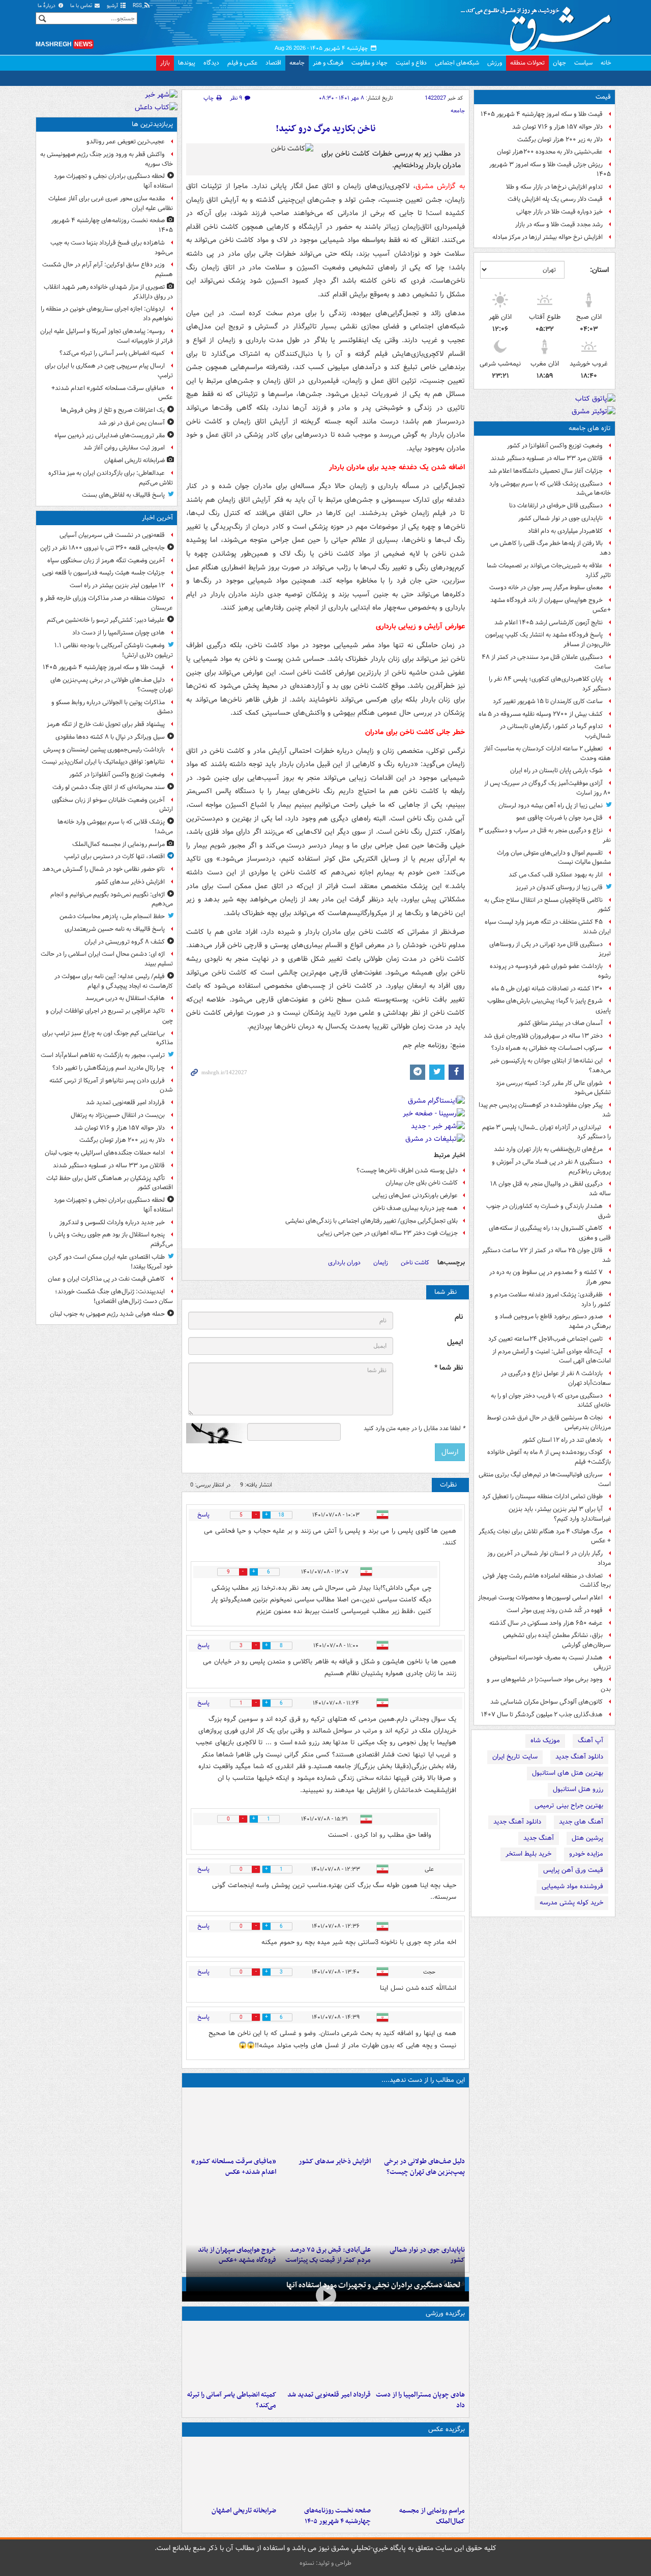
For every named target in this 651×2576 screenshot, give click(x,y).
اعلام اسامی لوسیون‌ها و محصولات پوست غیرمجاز (540, 1598)
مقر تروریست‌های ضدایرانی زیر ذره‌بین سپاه (110, 435)
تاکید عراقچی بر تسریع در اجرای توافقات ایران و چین (109, 1016)
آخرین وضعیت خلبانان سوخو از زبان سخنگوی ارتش (112, 805)
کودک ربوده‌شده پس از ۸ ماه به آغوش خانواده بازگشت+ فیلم (549, 1457)
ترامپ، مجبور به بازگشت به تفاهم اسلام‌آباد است (103, 1055)
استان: (599, 270)
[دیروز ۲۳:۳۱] (325, 2210)
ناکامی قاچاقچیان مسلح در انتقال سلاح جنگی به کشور (548, 905)
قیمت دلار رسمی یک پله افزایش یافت (555, 199)
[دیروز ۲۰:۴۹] (231, 2210)
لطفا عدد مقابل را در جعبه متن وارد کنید (414, 1429)
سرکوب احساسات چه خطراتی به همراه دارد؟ (547, 1048)
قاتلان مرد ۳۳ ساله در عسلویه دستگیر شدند (547, 458)
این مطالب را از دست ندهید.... (423, 2080)
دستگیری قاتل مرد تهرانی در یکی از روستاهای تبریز (550, 949)
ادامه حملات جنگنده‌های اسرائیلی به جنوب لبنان (105, 1153)
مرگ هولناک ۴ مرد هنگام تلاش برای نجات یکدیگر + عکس (545, 1536)
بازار (165, 63)
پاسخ (203, 1515)
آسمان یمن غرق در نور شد (131, 423)
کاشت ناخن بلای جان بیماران (422, 1183)
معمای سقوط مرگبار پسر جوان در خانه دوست (546, 587)
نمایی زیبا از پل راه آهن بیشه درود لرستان (551, 806)
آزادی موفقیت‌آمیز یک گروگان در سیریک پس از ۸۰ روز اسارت (548, 788)
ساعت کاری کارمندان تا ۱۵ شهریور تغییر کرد (548, 701)
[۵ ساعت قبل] (231, 2355)
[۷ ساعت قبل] (325, 2471)
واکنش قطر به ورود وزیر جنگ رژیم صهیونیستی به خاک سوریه (107, 159)
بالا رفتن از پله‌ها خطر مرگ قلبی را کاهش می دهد (551, 548)
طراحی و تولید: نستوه (325, 2563)
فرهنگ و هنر (328, 63)
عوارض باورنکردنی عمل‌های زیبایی (415, 1195)
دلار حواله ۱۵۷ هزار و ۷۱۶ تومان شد (557, 127)
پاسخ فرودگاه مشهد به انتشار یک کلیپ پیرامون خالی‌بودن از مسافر (548, 640)
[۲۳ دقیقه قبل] (420, 2355)
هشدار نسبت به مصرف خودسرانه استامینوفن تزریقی (550, 1662)
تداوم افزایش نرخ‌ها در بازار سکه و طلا (554, 187)
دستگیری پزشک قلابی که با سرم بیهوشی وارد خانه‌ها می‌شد (550, 489)
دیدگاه (211, 63)
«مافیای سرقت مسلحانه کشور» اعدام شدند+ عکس (234, 2167)
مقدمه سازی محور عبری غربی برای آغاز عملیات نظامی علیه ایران (111, 203)
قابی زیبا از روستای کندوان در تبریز (559, 887)
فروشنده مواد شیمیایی (572, 1886)
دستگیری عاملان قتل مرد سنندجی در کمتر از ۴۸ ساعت (546, 662)
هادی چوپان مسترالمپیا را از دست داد (420, 2400)
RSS (138, 6)
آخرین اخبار (157, 518)
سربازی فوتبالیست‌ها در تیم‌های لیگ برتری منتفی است (545, 1479)
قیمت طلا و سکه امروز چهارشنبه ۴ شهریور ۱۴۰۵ (542, 114)
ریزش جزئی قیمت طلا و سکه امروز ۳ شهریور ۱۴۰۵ (550, 169)
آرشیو (113, 6)
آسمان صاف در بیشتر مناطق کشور (560, 1023)
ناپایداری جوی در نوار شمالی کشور (560, 518)
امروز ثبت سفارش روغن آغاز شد (124, 448)
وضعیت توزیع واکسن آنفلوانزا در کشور (555, 446)
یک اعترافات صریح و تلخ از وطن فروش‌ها (113, 410)
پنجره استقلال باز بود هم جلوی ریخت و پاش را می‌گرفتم (111, 1239)
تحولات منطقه (527, 63)
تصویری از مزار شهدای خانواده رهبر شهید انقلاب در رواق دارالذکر (108, 292)
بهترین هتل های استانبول (568, 1773)
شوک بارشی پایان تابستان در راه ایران (556, 770)
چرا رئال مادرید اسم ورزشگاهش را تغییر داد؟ (109, 1068)
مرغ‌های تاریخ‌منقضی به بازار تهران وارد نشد (548, 1149)
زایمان (381, 1263)
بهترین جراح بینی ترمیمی (569, 1806)
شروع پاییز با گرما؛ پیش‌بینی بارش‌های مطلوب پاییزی (549, 1006)
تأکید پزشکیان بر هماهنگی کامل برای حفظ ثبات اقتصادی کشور (110, 1183)
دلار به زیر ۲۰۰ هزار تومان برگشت (560, 140)
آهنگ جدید (539, 1838)
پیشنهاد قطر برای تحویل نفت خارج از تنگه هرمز (106, 724)
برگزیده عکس (447, 2429)
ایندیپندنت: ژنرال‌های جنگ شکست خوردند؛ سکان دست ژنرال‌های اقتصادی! (114, 1296)
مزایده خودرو (586, 1854)
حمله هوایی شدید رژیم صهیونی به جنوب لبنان (107, 1314)
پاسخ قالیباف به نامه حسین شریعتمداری (115, 929)
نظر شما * (449, 1368)
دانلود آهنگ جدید (579, 1757)
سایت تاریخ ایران (515, 1757)
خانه (606, 63)
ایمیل (455, 1342)
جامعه (297, 63)
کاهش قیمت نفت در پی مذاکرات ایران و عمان (106, 1279)
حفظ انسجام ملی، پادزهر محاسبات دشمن (112, 916)
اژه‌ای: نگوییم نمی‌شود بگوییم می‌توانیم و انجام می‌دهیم (112, 899)
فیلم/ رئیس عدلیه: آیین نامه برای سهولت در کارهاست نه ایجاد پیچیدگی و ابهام (114, 981)
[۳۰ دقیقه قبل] (420, 2122)
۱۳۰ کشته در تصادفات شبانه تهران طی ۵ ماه (547, 989)
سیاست (583, 63)
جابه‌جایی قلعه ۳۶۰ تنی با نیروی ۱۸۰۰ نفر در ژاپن (102, 548)
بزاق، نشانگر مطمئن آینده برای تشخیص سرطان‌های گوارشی (557, 1640)
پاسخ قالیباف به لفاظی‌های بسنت (123, 495)
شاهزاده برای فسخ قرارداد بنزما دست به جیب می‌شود (112, 248)
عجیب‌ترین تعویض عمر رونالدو (126, 142)
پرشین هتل (587, 1838)
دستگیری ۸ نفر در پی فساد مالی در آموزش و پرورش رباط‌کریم (551, 1167)
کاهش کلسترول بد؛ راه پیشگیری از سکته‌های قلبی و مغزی (550, 1233)
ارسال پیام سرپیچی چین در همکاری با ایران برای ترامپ (109, 371)
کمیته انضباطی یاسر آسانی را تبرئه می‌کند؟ (232, 2400)
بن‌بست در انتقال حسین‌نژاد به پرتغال (118, 1115)
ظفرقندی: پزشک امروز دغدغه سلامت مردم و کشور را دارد (550, 1299)
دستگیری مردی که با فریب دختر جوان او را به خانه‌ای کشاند (551, 1401)
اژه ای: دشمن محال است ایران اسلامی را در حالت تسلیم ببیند (107, 959)
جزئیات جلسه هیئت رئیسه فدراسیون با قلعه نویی (103, 573)
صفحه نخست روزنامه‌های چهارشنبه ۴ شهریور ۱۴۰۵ (337, 2516)
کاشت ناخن (415, 1263)
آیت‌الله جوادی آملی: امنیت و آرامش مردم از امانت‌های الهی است (552, 1356)
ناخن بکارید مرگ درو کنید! (326, 129)
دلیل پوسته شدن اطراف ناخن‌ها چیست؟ (407, 1171)
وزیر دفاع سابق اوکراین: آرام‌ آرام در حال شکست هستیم (108, 269)
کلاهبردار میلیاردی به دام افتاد (565, 531)
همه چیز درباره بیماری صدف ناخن (415, 1208)
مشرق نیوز (539, 25)
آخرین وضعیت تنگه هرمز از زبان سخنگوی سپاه (106, 560)
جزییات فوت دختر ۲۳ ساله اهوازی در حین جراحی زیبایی (388, 1233)
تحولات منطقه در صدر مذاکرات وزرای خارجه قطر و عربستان (107, 603)
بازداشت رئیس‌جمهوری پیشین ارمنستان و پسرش (104, 750)
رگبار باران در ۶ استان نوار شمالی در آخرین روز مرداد (549, 1558)
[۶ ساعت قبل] (231, 2122)
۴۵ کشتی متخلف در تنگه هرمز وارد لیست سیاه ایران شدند (548, 927)
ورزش (495, 63)
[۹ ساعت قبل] (231, 2471)
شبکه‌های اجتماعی (457, 63)
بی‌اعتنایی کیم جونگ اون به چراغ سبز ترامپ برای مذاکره (108, 1038)
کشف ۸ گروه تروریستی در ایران (125, 942)
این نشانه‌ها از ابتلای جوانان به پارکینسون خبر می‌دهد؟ (551, 1066)
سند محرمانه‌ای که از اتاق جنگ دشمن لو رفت (109, 787)
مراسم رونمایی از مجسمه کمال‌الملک (432, 2516)
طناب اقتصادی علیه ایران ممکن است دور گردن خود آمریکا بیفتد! (111, 1262)
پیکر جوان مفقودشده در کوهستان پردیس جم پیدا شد (545, 1110)
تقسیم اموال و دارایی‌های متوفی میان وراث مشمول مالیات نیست (554, 858)
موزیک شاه (545, 1740)
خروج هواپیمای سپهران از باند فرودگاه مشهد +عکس (551, 605)
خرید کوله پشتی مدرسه (571, 1903)
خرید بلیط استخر (528, 1854)
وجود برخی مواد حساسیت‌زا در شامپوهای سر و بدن (549, 1684)
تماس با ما (82, 6)
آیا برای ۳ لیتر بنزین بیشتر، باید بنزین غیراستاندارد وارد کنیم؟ (560, 1514)
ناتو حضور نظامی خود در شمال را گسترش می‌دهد (103, 869)
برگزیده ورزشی (445, 2313)
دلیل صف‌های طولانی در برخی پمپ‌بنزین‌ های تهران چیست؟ (424, 2167)
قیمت (603, 97)
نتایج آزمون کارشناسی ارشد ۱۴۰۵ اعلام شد (549, 623)
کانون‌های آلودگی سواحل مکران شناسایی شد (546, 1702)
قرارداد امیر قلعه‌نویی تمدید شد (329, 2395)
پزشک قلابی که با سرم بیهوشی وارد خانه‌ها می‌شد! (115, 827)
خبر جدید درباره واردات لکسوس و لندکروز (112, 1222)
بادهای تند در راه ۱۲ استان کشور (563, 1440)
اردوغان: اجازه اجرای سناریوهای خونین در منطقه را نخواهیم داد (107, 314)
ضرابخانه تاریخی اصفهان (244, 2511)
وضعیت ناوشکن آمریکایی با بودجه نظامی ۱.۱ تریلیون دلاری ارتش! (114, 650)
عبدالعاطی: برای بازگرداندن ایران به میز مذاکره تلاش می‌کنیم (111, 478)
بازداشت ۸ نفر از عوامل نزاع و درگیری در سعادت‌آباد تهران (556, 1378)
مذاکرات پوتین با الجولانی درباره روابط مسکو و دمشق (112, 707)
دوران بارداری (344, 1263)
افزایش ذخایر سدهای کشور (334, 2161)
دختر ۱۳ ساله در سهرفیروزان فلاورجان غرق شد (543, 1036)
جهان (559, 63)
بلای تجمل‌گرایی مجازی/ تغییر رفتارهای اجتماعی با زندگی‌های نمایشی (372, 1221)
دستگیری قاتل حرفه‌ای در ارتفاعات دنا (556, 506)
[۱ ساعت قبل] (325, 2122)
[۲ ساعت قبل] (325, 2355)
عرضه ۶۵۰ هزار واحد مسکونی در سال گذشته (546, 1623)
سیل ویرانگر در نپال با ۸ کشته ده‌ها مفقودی (110, 737)
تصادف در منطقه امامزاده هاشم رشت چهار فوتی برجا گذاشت (547, 1581)
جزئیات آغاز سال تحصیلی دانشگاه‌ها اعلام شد (545, 471)
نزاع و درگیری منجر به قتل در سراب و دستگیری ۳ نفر (545, 835)
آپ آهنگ (590, 1740)
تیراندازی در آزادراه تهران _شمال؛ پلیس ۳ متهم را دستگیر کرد (546, 1132)
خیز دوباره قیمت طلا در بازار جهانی (559, 212)
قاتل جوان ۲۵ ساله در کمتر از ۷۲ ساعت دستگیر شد (546, 1255)
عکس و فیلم (242, 63)
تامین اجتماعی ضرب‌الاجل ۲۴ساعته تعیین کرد (545, 1339)
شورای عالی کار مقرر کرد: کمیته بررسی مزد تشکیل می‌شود (553, 1088)
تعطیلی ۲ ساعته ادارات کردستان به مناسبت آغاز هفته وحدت (547, 753)
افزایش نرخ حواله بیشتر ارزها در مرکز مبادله (548, 237)
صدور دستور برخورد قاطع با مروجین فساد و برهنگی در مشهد (553, 1321)
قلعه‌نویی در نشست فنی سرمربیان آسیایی (112, 535)
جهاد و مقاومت (369, 63)
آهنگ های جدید (581, 1822)
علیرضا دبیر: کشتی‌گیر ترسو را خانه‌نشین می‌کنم (106, 620)
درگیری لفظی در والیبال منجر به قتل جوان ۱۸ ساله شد (551, 1189)
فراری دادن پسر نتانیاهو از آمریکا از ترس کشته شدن (111, 1085)
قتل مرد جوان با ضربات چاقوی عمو (559, 818)
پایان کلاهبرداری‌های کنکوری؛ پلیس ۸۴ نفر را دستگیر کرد (550, 684)
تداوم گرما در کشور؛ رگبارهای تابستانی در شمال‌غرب (555, 731)
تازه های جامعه (590, 428)
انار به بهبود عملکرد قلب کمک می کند (556, 875)
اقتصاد (273, 63)
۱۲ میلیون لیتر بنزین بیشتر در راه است (117, 585)
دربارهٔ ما (47, 6)
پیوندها (187, 63)
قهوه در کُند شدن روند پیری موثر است (555, 1610)
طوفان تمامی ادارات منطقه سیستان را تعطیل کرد (542, 1496)
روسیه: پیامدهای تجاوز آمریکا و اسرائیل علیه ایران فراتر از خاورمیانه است (107, 336)
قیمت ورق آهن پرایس (573, 1870)
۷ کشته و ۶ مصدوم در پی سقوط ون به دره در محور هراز (550, 1277)
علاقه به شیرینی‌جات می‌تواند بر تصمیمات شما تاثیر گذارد (549, 570)
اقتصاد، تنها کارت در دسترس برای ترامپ (114, 856)
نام (459, 1317)
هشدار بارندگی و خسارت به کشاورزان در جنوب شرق (549, 1211)
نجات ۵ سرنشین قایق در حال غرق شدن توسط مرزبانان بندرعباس (549, 1422)
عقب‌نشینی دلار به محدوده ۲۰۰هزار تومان (550, 152)
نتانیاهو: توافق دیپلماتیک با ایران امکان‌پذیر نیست (103, 762)
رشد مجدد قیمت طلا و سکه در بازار (559, 224)
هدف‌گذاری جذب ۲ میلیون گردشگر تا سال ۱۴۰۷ (542, 1715)
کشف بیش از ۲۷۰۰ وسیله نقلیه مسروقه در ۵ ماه (541, 714)
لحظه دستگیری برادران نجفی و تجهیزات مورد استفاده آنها (374, 2285)
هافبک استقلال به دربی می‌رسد (125, 998)
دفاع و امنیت (411, 63)
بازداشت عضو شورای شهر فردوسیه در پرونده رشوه (550, 971)
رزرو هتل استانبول (578, 1789)
